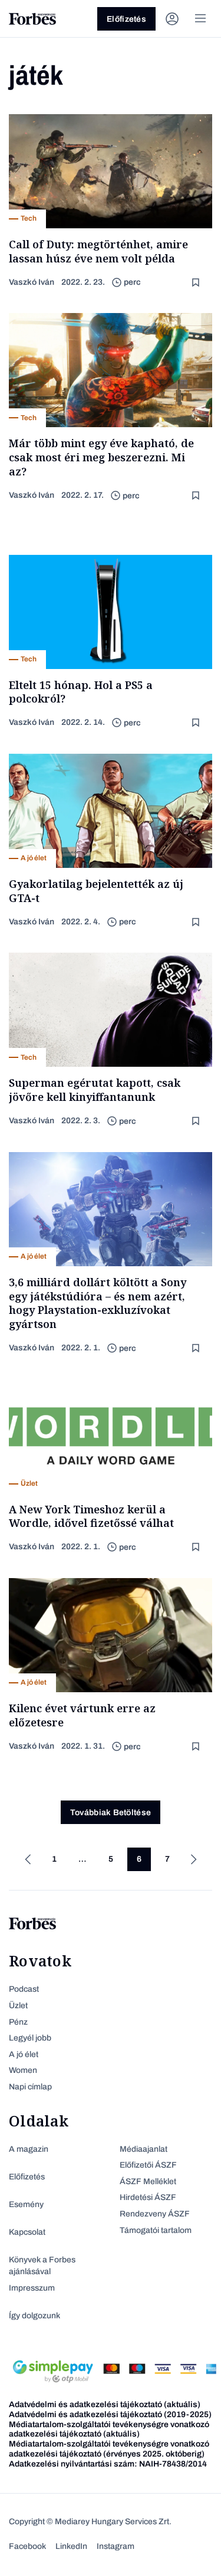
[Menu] (200, 19)
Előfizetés (126, 19)
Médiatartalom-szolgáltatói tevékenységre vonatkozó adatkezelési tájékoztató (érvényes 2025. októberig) (109, 2449)
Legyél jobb (30, 2038)
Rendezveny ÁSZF (155, 2214)
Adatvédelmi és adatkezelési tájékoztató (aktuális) (105, 2404)
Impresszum (32, 2288)
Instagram (116, 2546)
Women (23, 2070)
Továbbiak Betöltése (111, 1813)
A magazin (29, 2149)
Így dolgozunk (34, 2316)
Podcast (24, 1989)
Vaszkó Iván (32, 282)
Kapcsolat (27, 2232)
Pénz (18, 2022)
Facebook (27, 2546)
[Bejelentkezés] (172, 19)
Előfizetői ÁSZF (148, 2165)
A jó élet (24, 2054)
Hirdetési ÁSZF (148, 2197)
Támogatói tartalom (156, 2230)
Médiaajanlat (144, 2149)
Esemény (26, 2204)
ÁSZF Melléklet (148, 2181)
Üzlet (18, 2006)
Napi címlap (30, 2087)
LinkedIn (71, 2546)
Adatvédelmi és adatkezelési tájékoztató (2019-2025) (110, 2414)
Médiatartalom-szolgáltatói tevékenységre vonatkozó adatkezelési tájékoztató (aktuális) (109, 2429)
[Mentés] (197, 283)
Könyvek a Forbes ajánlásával (42, 2266)
